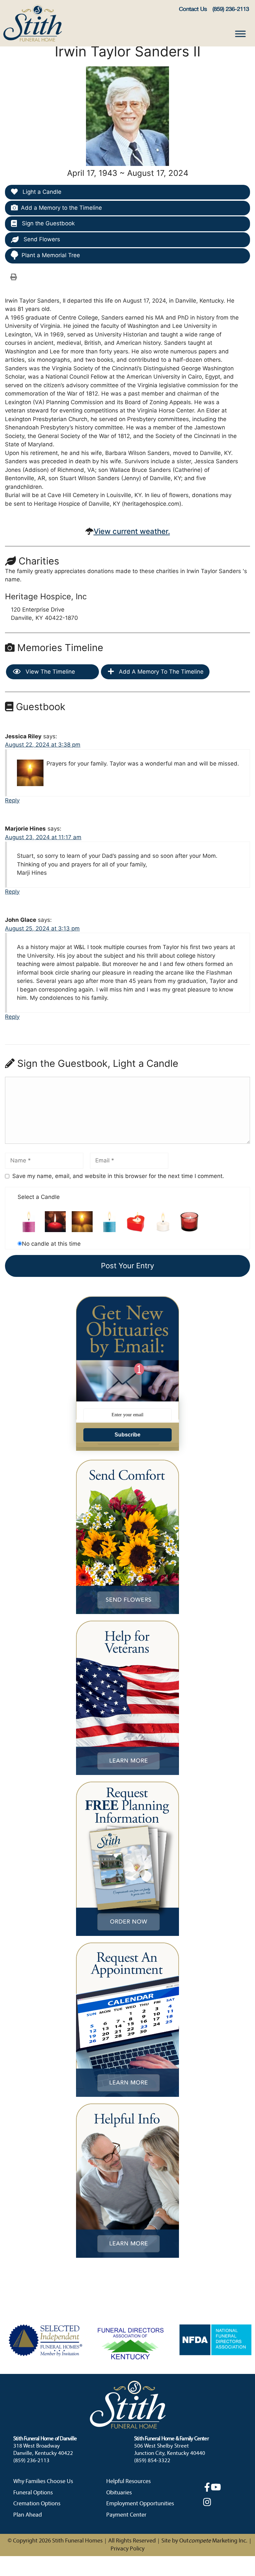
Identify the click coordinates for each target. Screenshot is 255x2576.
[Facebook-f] (207, 2487)
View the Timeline (49, 672)
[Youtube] (216, 2487)
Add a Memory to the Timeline (61, 208)
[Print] (14, 277)
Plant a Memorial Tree (51, 255)
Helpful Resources (128, 2482)
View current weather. (132, 531)
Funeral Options (33, 2493)
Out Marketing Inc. (213, 2541)
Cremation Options (37, 2504)
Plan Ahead (28, 2515)
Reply (12, 800)
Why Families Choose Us (43, 2482)
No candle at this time (51, 1244)
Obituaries (119, 2493)
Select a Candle (39, 1197)
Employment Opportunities (140, 2504)
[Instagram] (207, 2502)
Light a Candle (41, 192)
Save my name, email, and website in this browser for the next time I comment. (118, 1176)
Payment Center (126, 2515)
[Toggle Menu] (240, 34)
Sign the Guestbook (47, 223)
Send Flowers (41, 239)
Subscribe (127, 1435)
